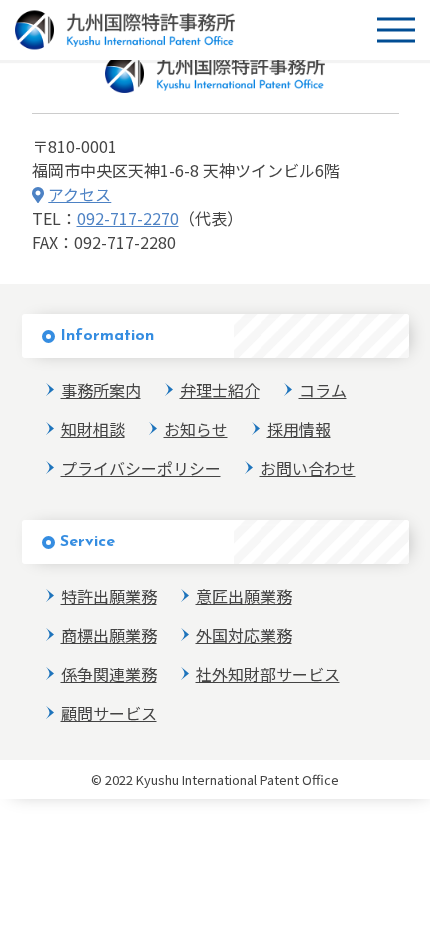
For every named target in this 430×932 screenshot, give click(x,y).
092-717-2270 (128, 218)
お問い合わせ (308, 468)
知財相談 (93, 429)
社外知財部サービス (268, 674)
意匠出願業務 (244, 596)
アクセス (79, 194)
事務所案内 (101, 390)
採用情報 (299, 429)
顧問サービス (109, 713)
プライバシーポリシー (141, 468)
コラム (323, 390)
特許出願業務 (109, 596)
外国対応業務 (244, 635)
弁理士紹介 (220, 390)
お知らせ (196, 429)
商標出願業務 (109, 635)
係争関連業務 (109, 674)
